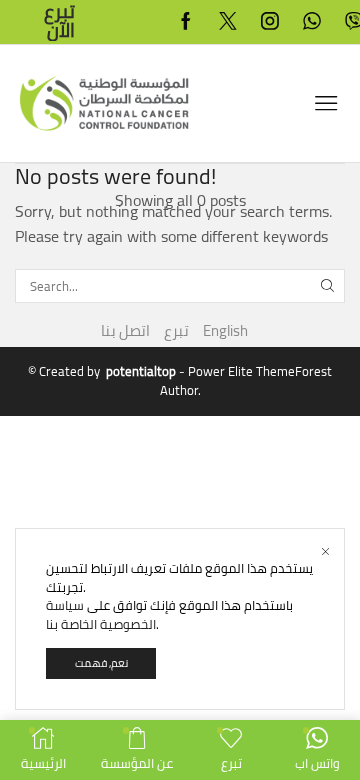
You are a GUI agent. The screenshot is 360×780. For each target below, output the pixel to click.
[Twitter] (228, 22)
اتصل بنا (125, 330)
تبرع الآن (59, 21)
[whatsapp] (312, 22)
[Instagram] (270, 22)
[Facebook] (186, 22)
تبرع (176, 330)
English (225, 330)
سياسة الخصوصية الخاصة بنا (101, 614)
